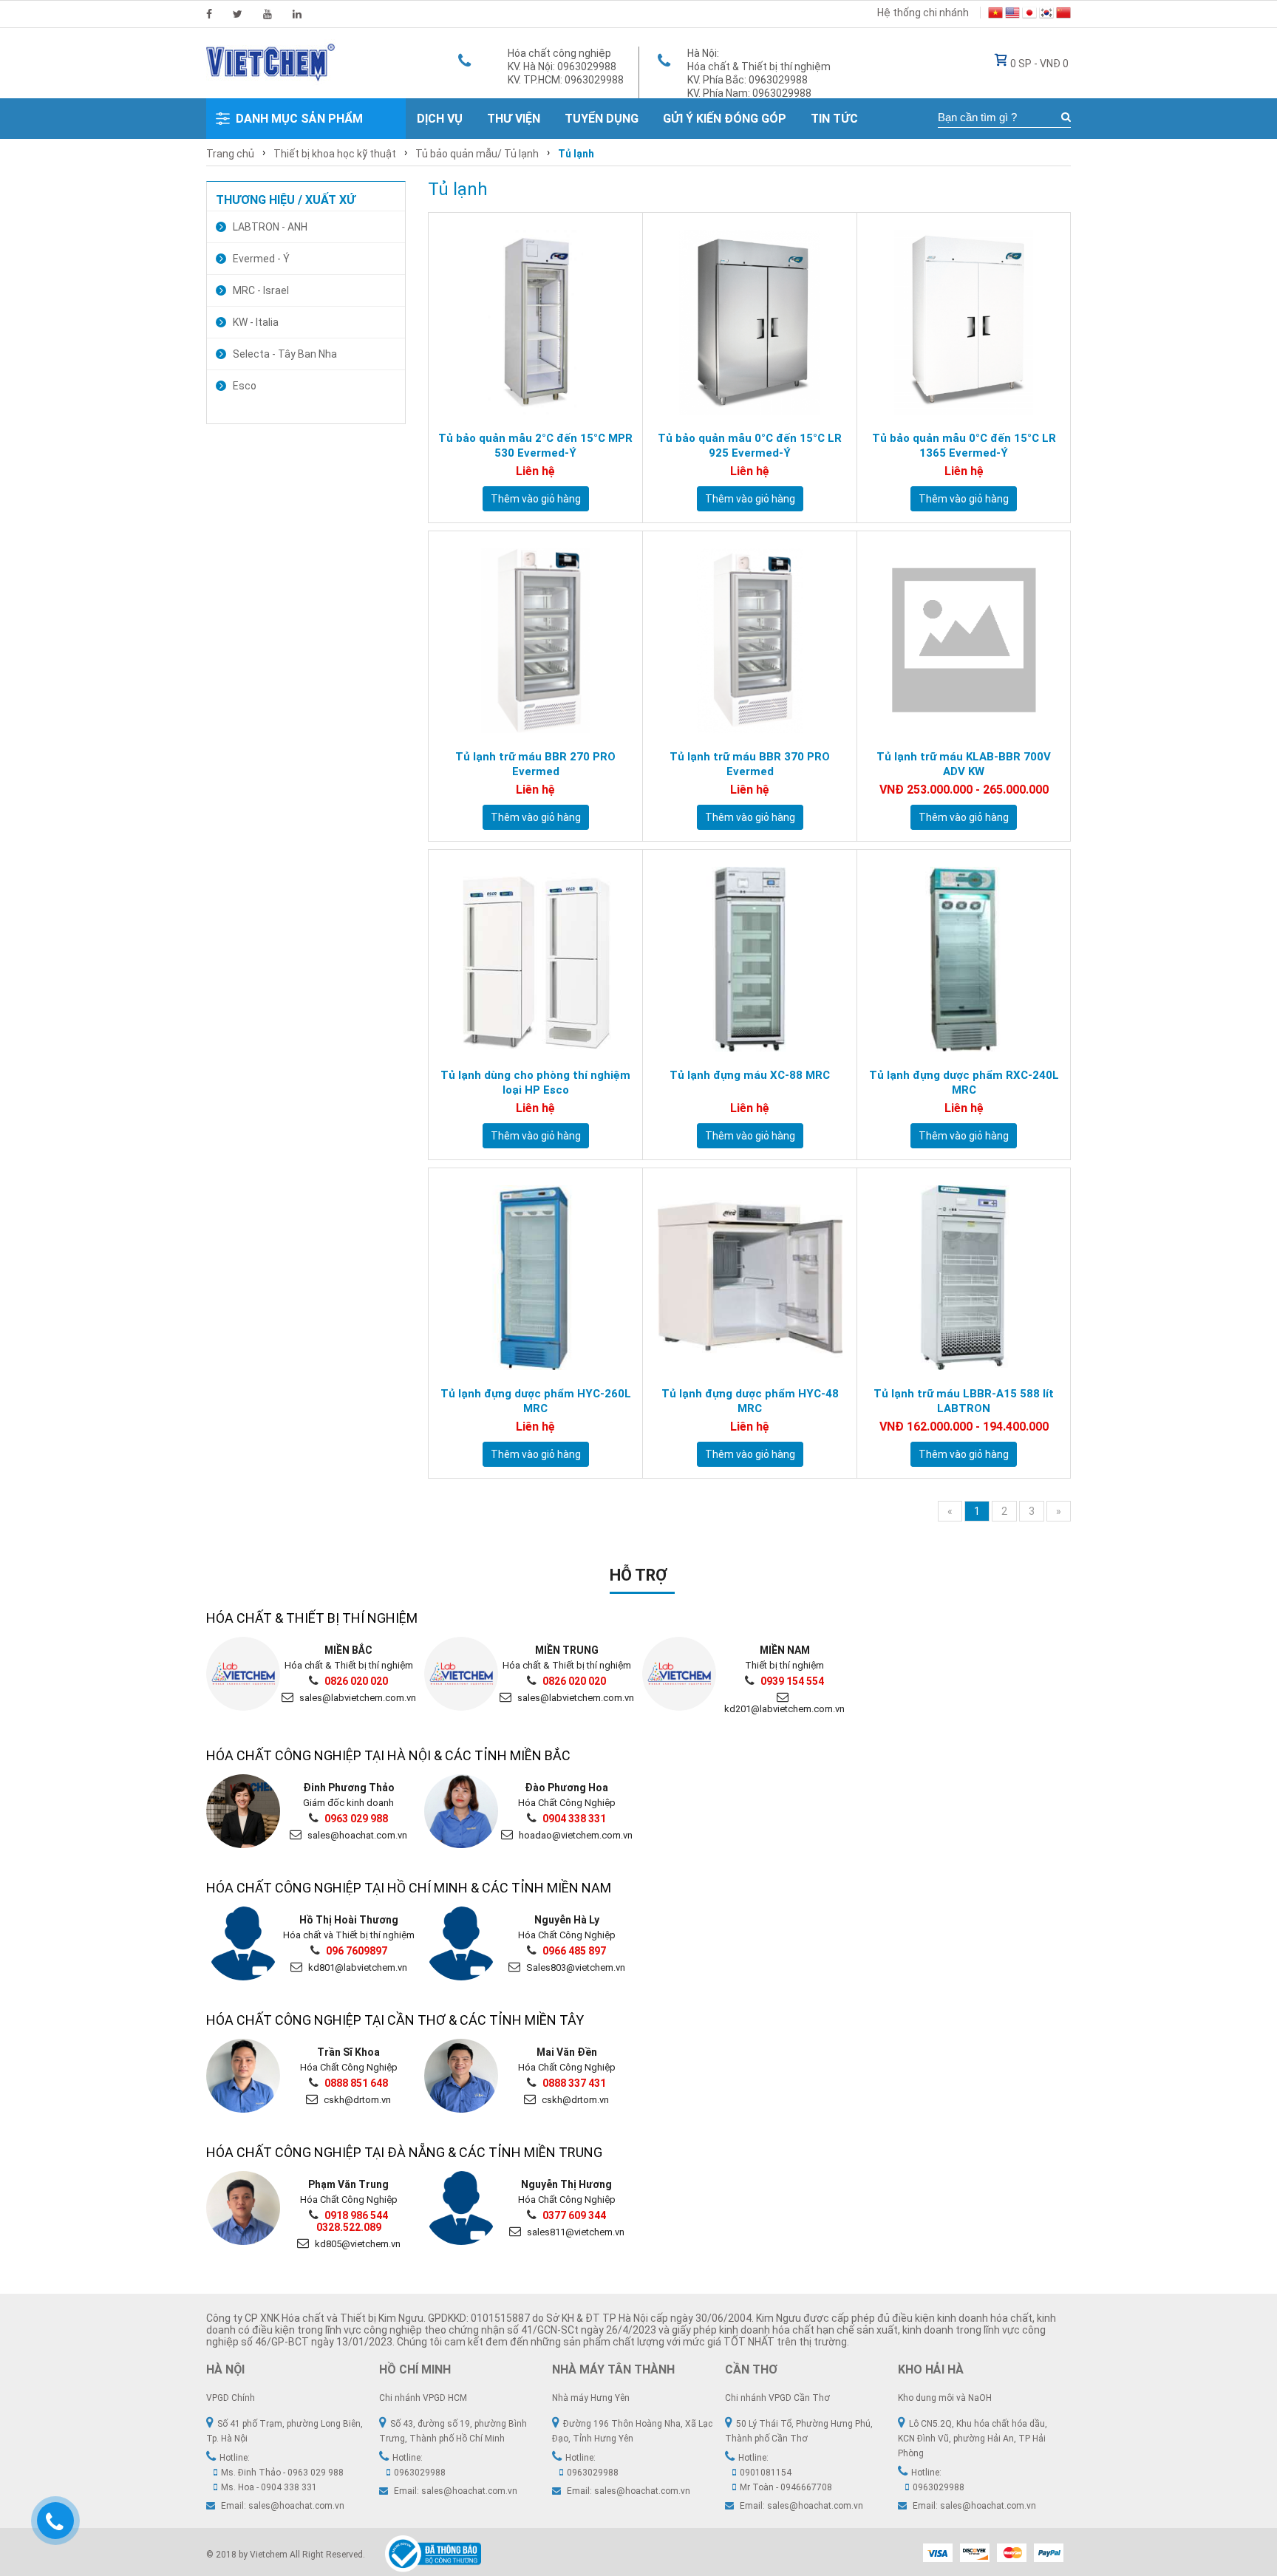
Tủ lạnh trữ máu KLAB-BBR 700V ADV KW (964, 764)
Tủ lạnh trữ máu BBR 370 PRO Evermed (750, 764)
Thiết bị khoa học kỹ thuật (335, 154)
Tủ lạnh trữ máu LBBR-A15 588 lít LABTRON (964, 1401)
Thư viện (514, 119)
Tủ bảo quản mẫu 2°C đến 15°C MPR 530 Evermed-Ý (535, 446)
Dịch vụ (440, 119)
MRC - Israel (261, 290)
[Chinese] (1063, 15)
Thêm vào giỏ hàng (536, 499)
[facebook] (209, 14)
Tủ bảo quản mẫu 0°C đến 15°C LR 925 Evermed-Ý (750, 446)
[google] (268, 14)
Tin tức (834, 119)
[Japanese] (1029, 15)
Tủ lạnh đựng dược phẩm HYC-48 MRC (750, 1401)
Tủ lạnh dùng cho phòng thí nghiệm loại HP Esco (535, 1083)
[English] (1012, 15)
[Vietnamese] (995, 15)
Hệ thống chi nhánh (923, 13)
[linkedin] (297, 14)
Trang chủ (230, 154)
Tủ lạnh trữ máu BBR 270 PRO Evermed (535, 764)
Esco (245, 386)
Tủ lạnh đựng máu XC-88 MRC (750, 1075)
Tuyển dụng (602, 119)
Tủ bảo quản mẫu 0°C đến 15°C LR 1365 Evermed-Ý (964, 446)
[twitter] (238, 14)
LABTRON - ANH (270, 227)
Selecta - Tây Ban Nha (285, 354)
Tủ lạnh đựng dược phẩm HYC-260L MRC (536, 1401)
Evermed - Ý (261, 259)
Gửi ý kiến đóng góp (725, 119)
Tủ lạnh (576, 154)
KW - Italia (256, 322)
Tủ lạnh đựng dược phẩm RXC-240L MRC (964, 1083)
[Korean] (1046, 15)
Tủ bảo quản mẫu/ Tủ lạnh (477, 154)
